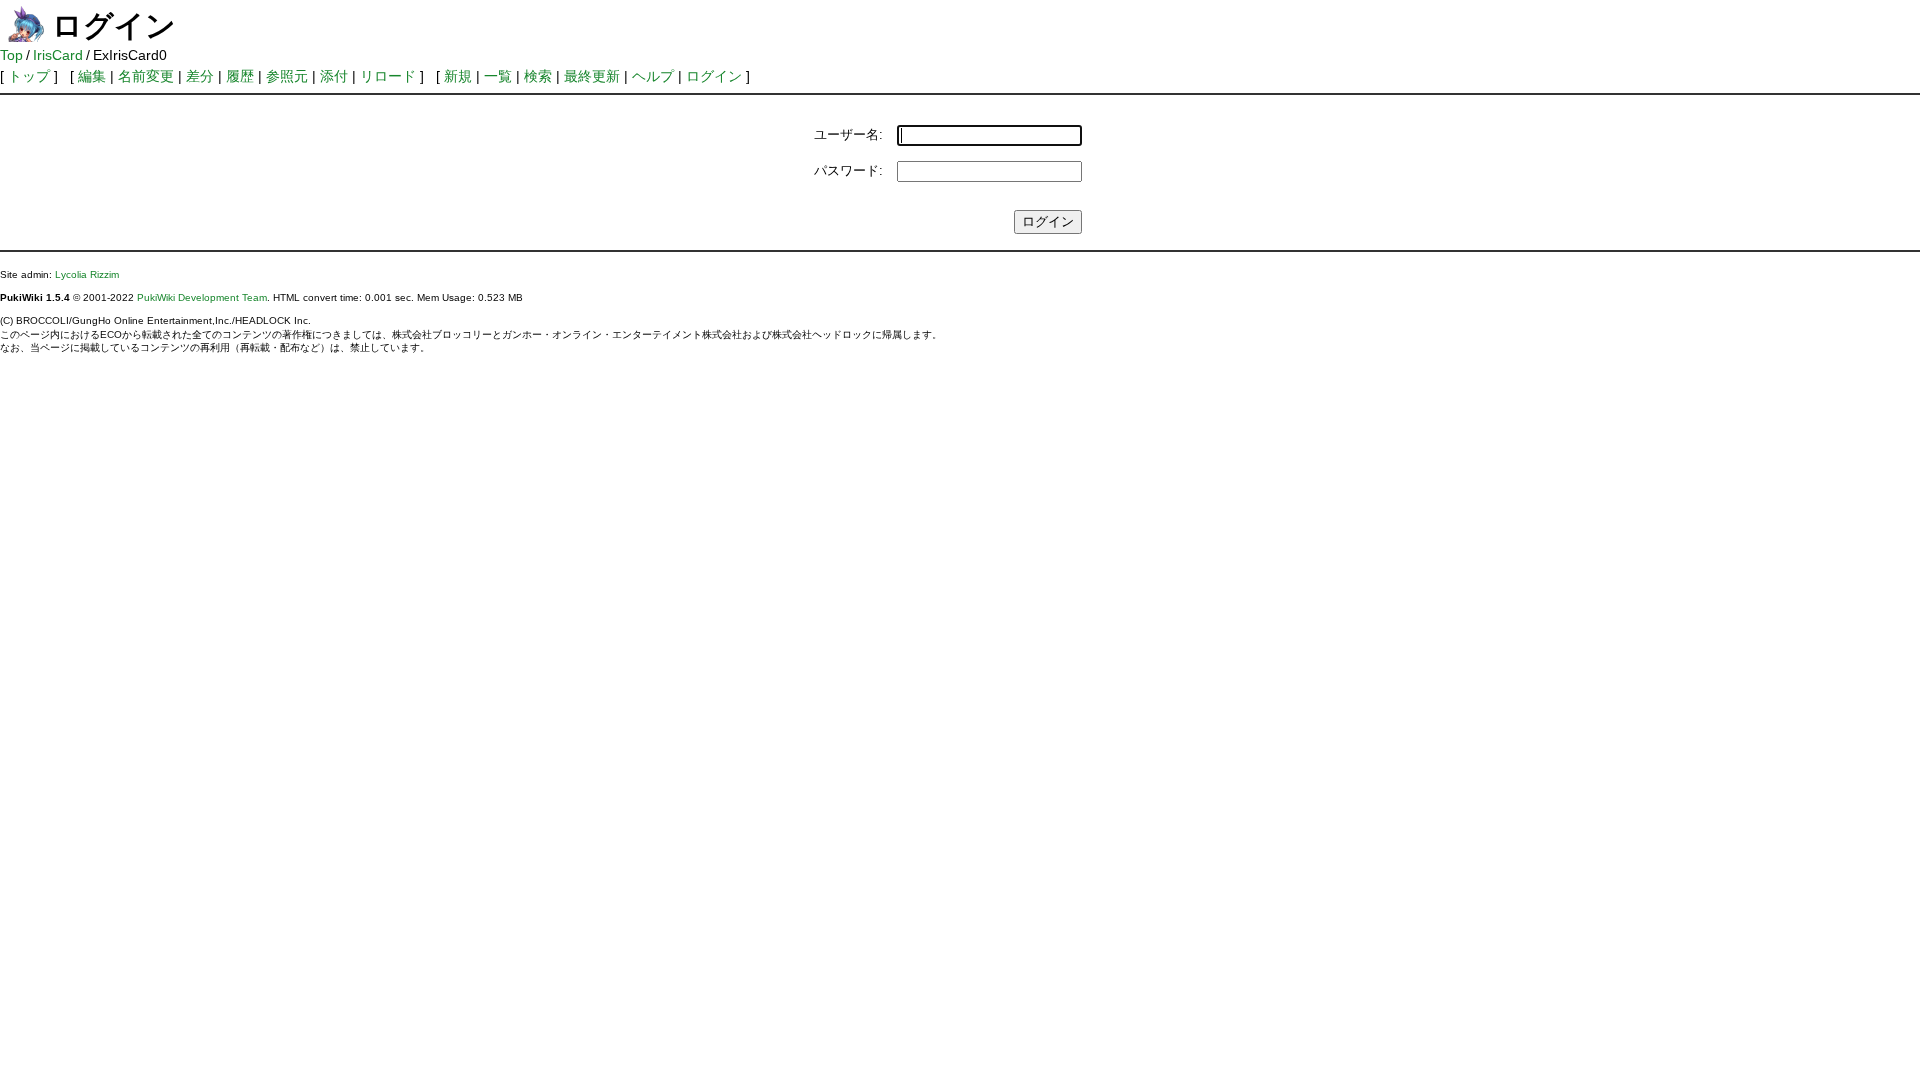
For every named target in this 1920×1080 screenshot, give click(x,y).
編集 (92, 76)
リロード (388, 76)
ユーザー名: (848, 134)
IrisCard (58, 55)
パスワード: (848, 170)
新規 (458, 76)
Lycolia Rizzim (87, 274)
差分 (200, 76)
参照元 (287, 76)
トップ (29, 76)
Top (11, 55)
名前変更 (146, 76)
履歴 (240, 76)
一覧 (498, 76)
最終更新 (592, 76)
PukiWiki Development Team (202, 297)
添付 (334, 76)
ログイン (714, 76)
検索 (538, 76)
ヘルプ (653, 76)
